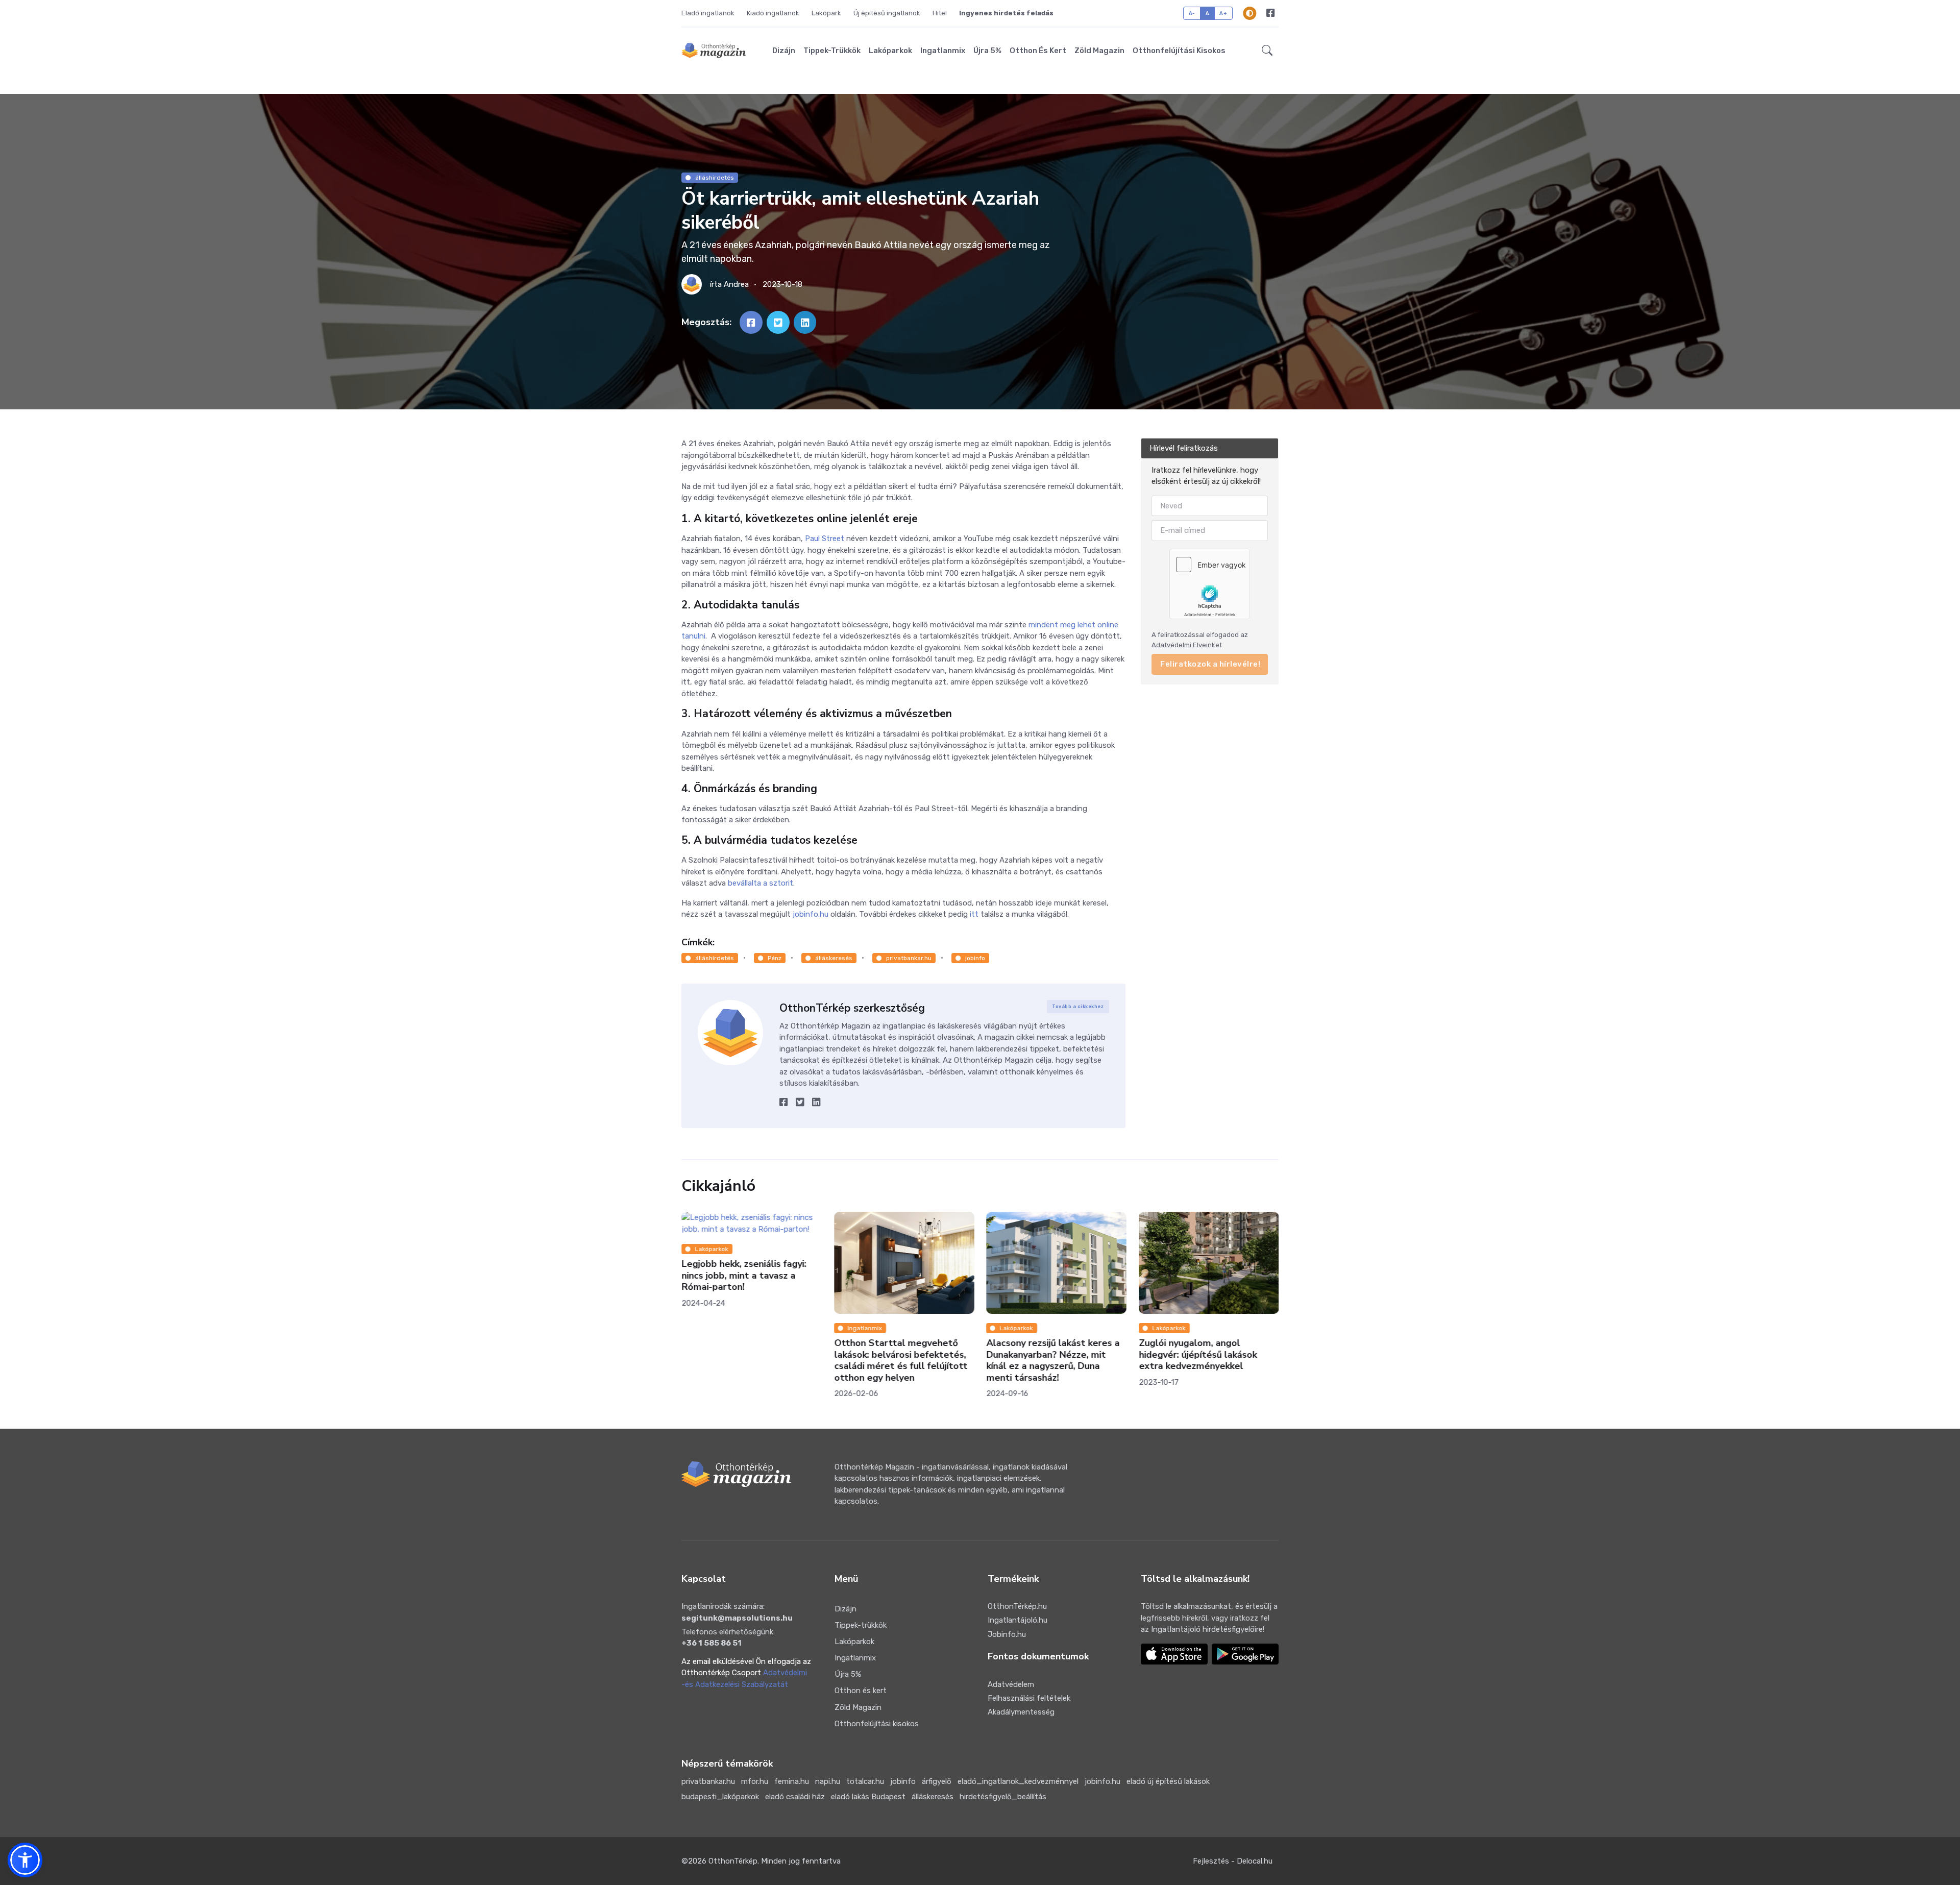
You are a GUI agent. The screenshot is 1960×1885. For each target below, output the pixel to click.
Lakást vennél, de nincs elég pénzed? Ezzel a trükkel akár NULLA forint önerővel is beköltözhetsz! (1201, 1361)
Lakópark (826, 13)
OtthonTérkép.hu (1017, 1606)
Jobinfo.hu (1007, 1634)
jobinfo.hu (1102, 1781)
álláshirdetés (715, 178)
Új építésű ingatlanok (887, 13)
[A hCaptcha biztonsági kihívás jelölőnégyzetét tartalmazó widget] (1210, 584)
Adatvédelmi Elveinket (1187, 645)
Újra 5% (987, 51)
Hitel (940, 13)
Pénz (775, 958)
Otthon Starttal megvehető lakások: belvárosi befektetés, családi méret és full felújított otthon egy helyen (748, 1361)
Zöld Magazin (1099, 51)
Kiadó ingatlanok (773, 13)
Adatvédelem (1011, 1684)
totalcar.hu (865, 1781)
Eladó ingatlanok (708, 13)
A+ (1223, 13)
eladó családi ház (795, 1797)
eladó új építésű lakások (1168, 1781)
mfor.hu (755, 1781)
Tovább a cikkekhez (1078, 1007)
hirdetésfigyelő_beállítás (1003, 1797)
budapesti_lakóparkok (720, 1797)
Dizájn (784, 51)
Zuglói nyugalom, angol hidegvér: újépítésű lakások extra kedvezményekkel (1045, 1355)
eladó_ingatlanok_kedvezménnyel (1018, 1781)
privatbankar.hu (909, 958)
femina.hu (792, 1781)
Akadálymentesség (1021, 1712)
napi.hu (828, 1781)
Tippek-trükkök (832, 51)
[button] (1267, 51)
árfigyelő (937, 1781)
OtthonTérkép (733, 1861)
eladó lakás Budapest (868, 1797)
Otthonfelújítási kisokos (1179, 51)
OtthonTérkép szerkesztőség (852, 1008)
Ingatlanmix (943, 51)
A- (1192, 13)
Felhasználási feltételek (1029, 1698)
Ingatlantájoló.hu (1018, 1620)
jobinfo (975, 958)
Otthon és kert (1038, 51)
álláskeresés (834, 958)
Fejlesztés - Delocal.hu (1233, 1861)
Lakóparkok (890, 51)
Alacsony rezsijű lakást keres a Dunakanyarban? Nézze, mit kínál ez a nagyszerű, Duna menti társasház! (901, 1361)
